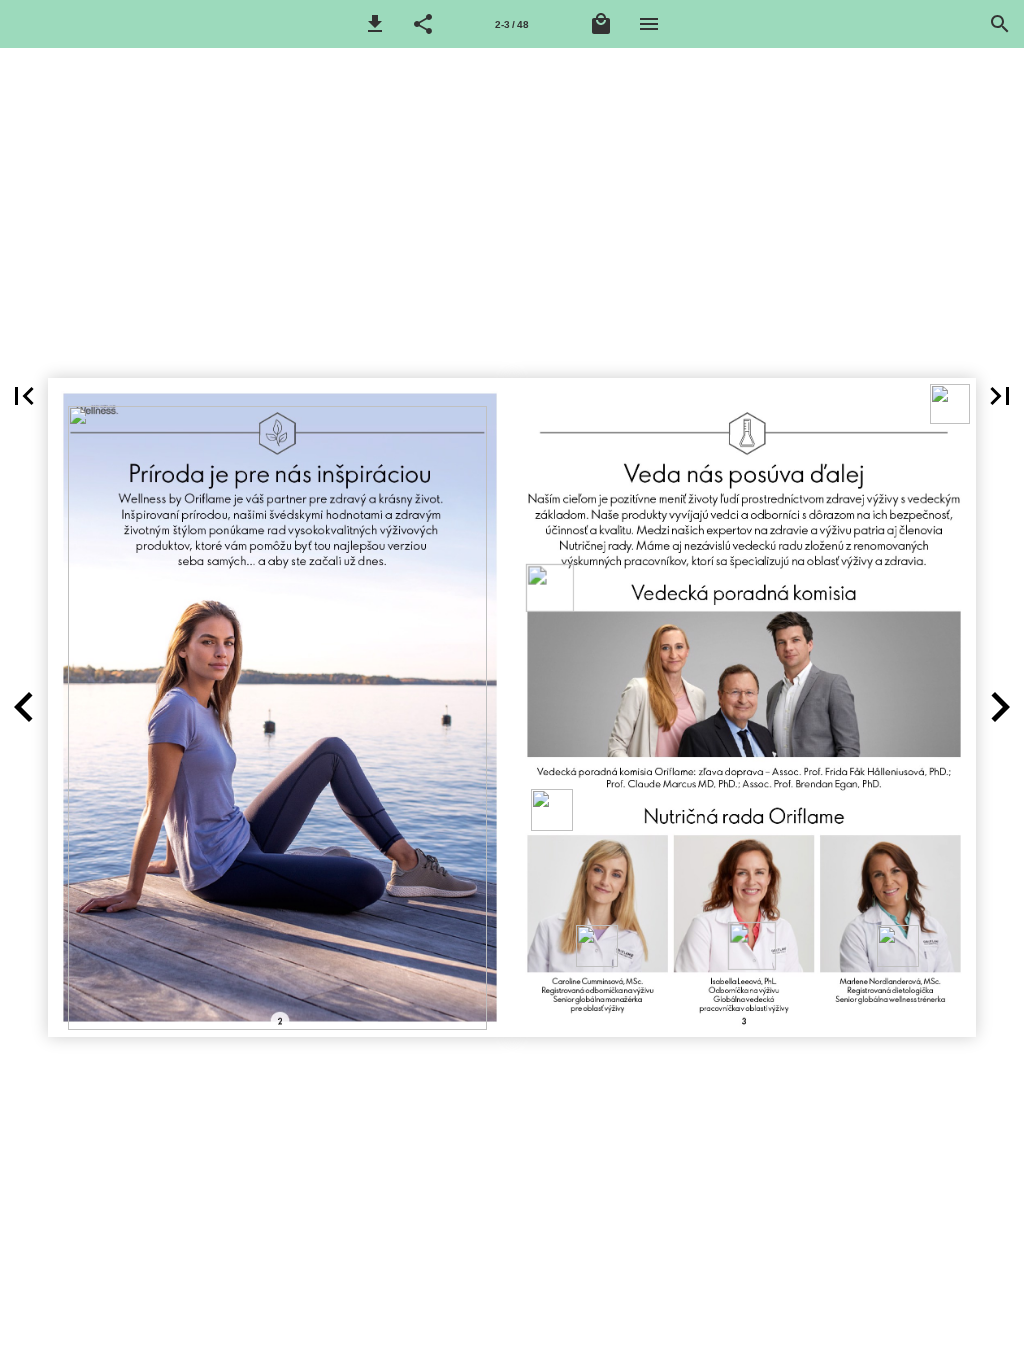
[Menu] (649, 24)
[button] (375, 24)
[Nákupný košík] (601, 24)
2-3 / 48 (512, 24)
